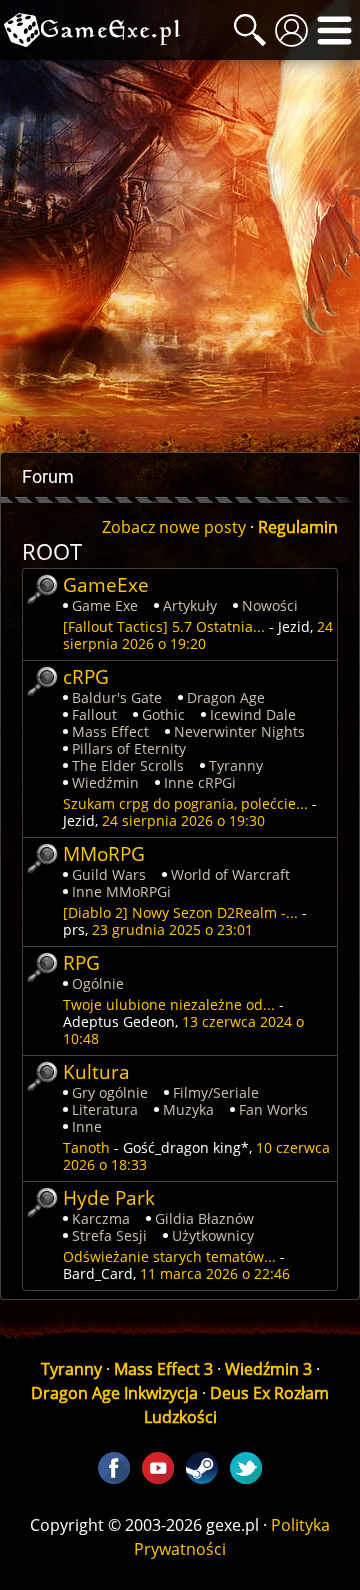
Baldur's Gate (117, 697)
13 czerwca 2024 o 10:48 (183, 1030)
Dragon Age (226, 697)
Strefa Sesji (109, 1235)
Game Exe (105, 605)
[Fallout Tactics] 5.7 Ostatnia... (164, 626)
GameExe (106, 584)
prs (74, 929)
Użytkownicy (213, 1235)
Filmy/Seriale (216, 1092)
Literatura (105, 1109)
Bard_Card (98, 1273)
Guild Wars (109, 874)
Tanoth (86, 1147)
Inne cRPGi (200, 782)
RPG (81, 962)
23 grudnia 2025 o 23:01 (172, 929)
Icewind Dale (253, 714)
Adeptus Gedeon (119, 1021)
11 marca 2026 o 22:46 (215, 1273)
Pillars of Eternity (129, 748)
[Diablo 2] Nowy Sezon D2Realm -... (180, 912)
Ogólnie (98, 983)
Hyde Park (109, 1197)
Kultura (96, 1071)
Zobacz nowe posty (174, 527)
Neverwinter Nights (239, 731)
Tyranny (236, 765)
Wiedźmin (105, 782)
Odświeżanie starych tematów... (169, 1256)
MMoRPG (104, 853)
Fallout (94, 714)
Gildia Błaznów (204, 1218)
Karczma (101, 1218)
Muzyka (188, 1109)
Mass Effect (110, 731)
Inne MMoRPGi (121, 891)
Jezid (294, 626)
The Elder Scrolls (128, 765)
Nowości (270, 605)
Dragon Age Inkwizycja (114, 1393)
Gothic (163, 714)
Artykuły (190, 605)
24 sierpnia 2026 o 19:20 (198, 635)
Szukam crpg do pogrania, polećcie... (185, 803)
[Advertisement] (180, 256)
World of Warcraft (230, 874)
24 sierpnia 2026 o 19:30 (183, 820)
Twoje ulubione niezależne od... (169, 1004)
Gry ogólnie (110, 1092)
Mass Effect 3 (163, 1369)
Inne (87, 1126)
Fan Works (273, 1109)
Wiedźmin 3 (268, 1369)
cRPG (86, 676)
